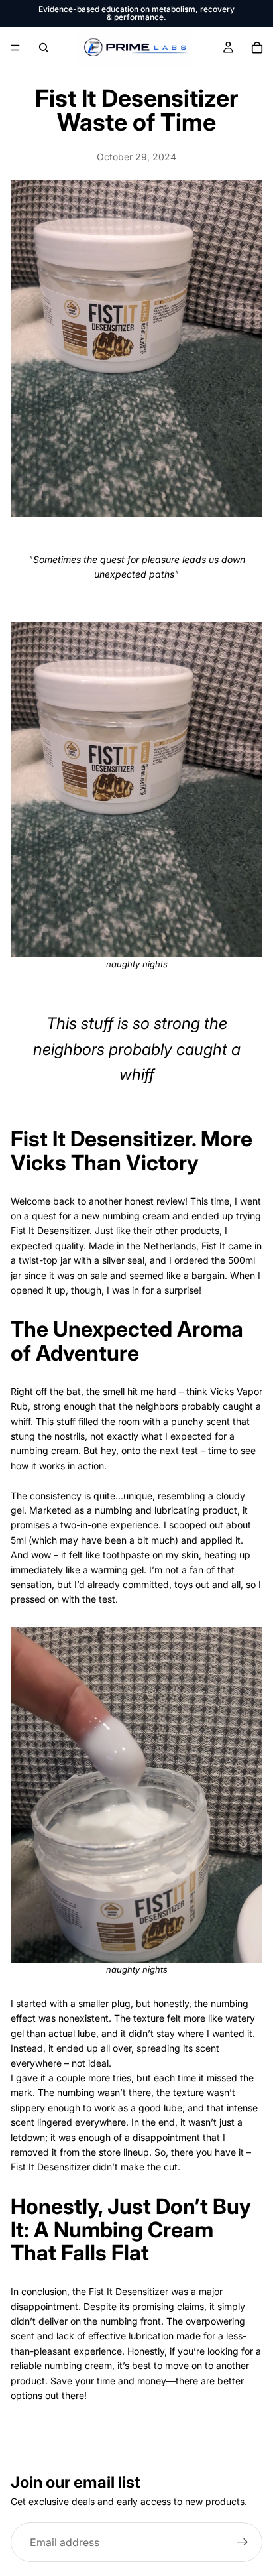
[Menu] (15, 48)
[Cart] (257, 48)
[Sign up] (243, 2542)
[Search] (44, 48)
